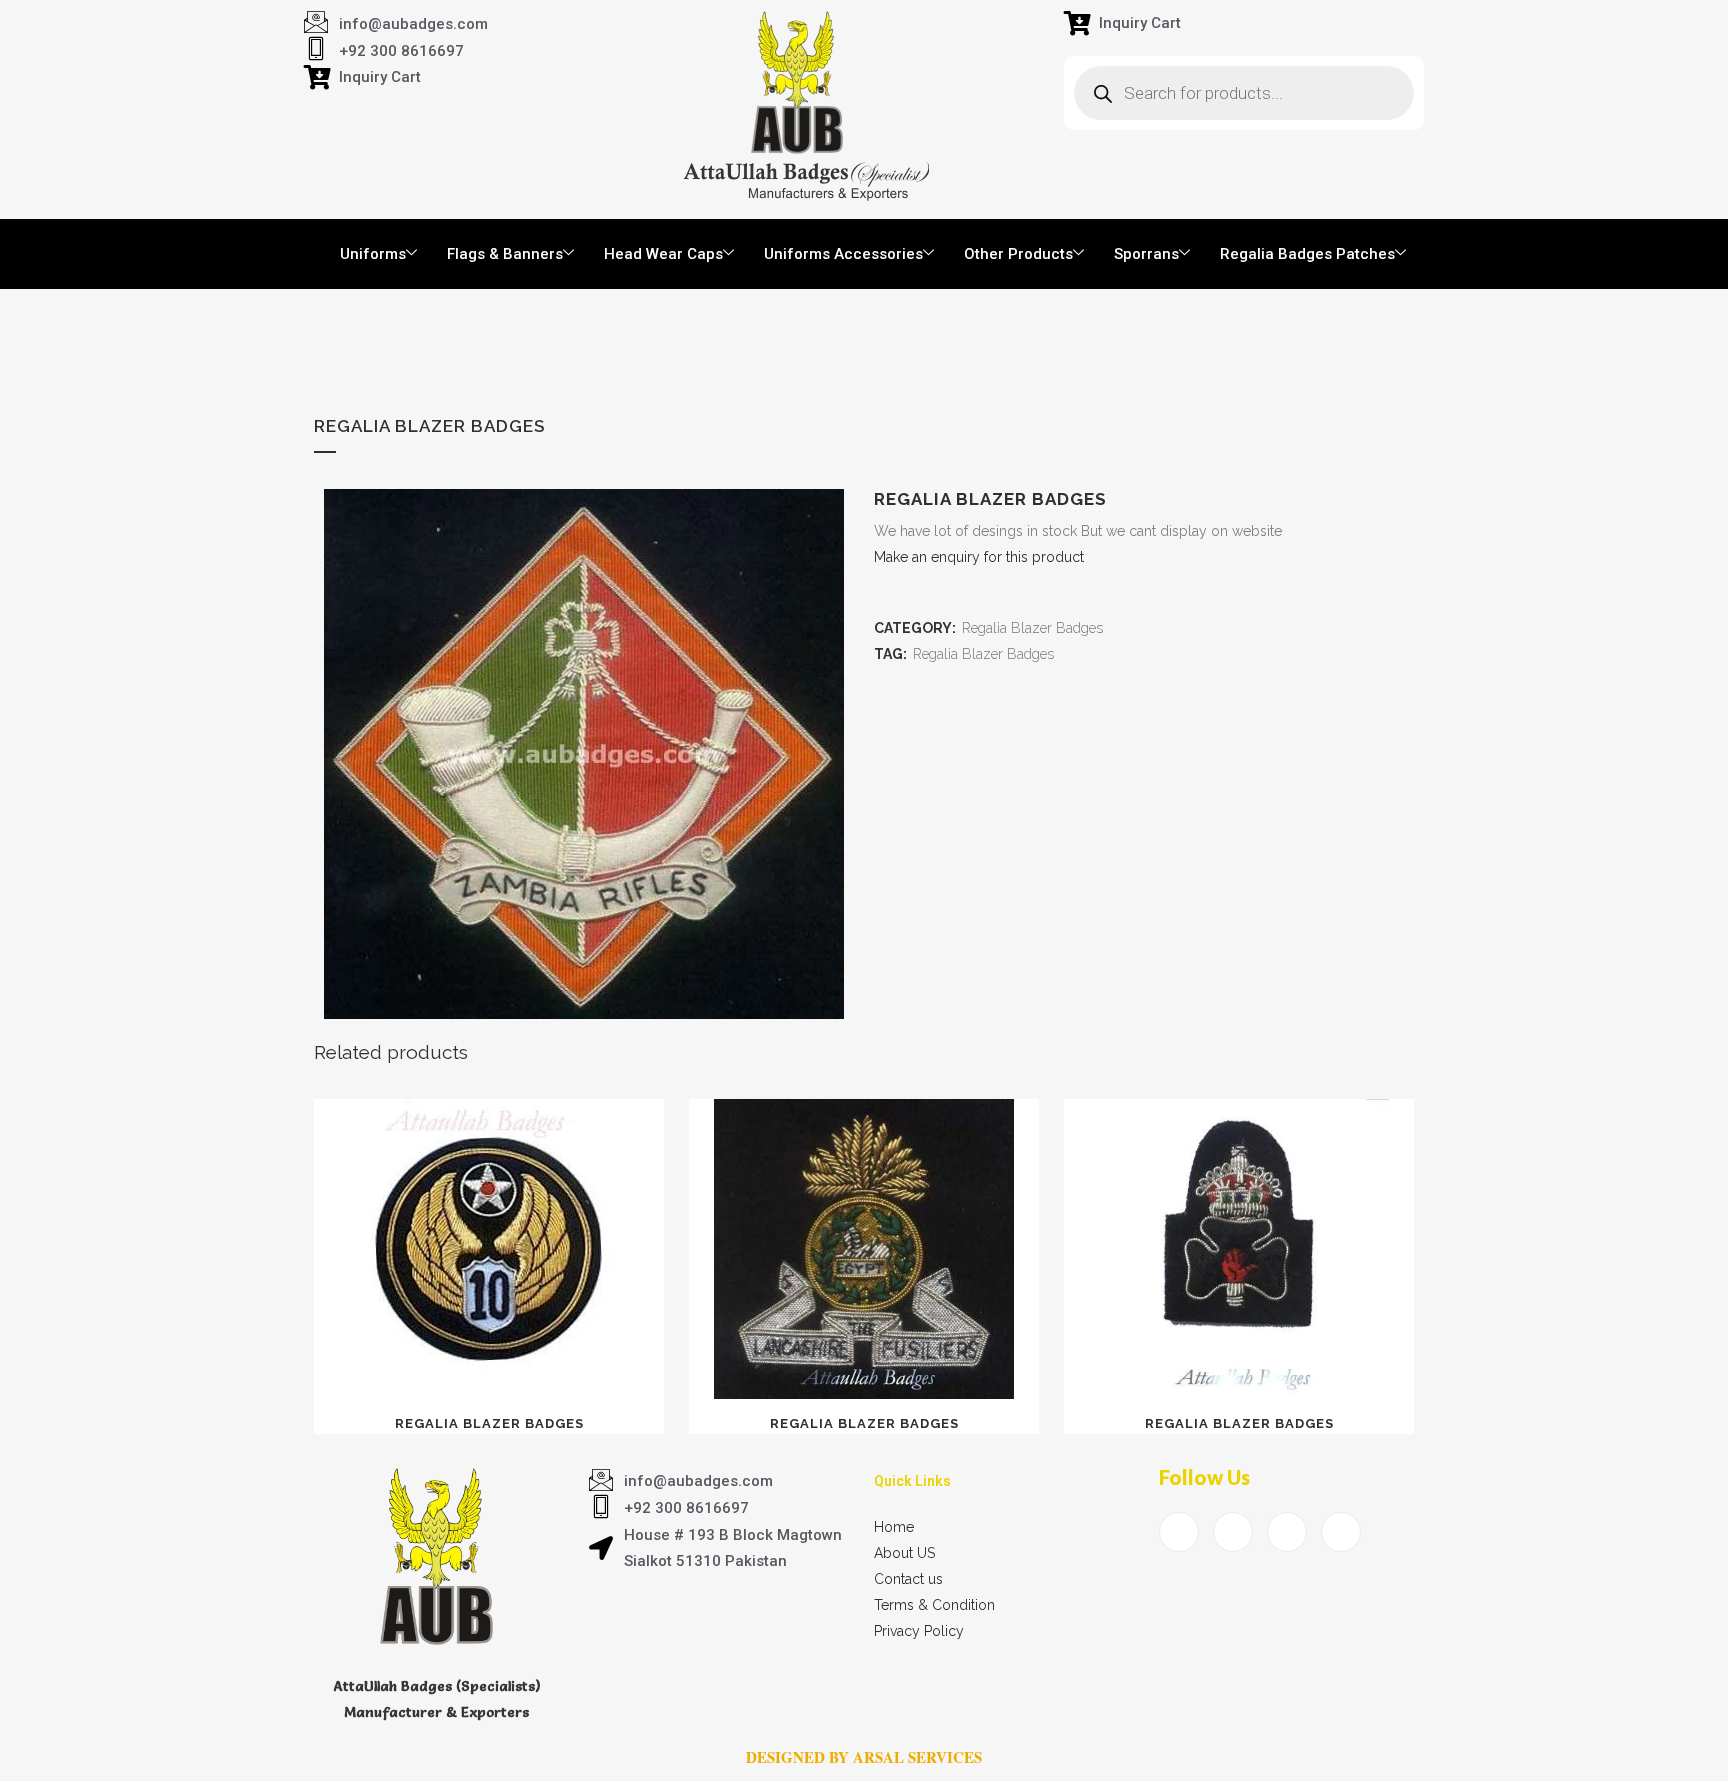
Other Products (1018, 254)
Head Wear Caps (663, 254)
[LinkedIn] (1287, 1532)
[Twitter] (1233, 1532)
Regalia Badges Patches (1307, 254)
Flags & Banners (505, 254)
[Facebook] (1179, 1532)
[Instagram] (1341, 1532)
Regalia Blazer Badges (1032, 628)
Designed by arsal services (864, 1757)
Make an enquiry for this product (979, 557)
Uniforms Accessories (843, 254)
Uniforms (373, 254)
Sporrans (1146, 254)
